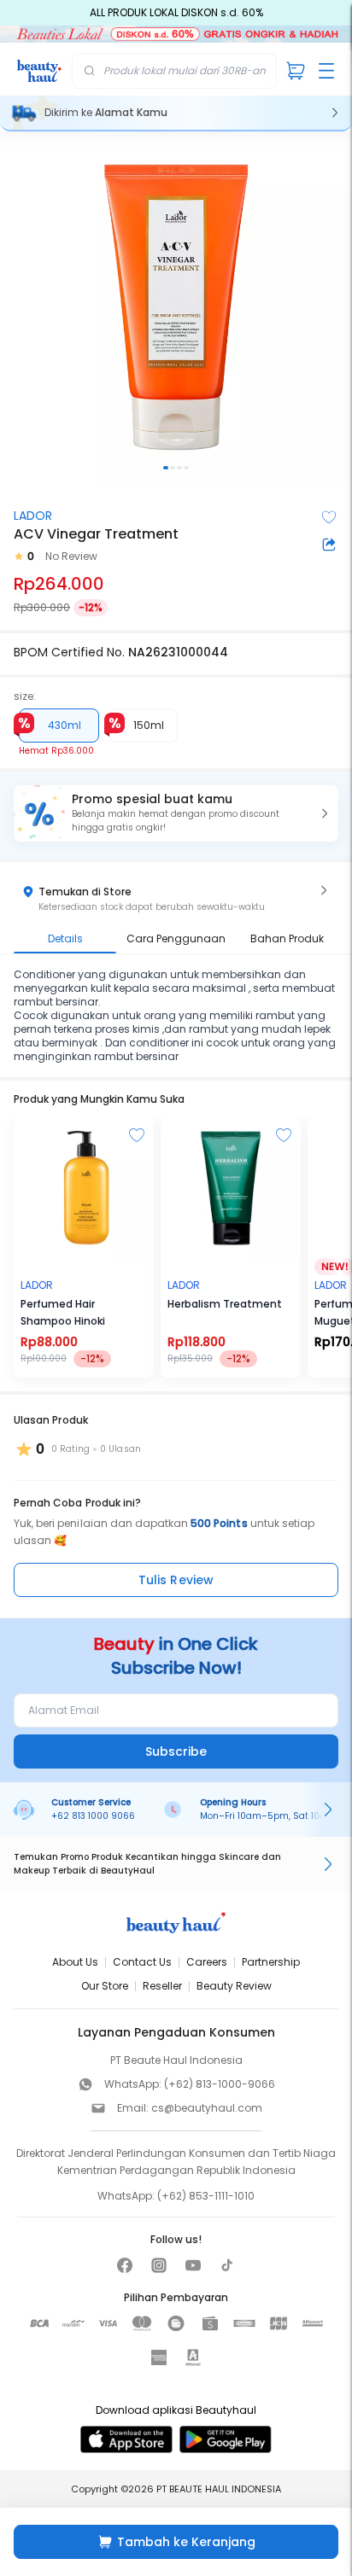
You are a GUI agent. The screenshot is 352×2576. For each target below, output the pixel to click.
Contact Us (142, 1962)
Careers (207, 1962)
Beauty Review (234, 1986)
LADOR (33, 516)
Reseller (162, 1986)
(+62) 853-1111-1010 (206, 2196)
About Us (75, 1962)
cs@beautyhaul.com (207, 2108)
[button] (176, 813)
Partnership (271, 1962)
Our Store (105, 1986)
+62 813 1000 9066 (93, 1816)
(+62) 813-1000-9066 (220, 2084)
